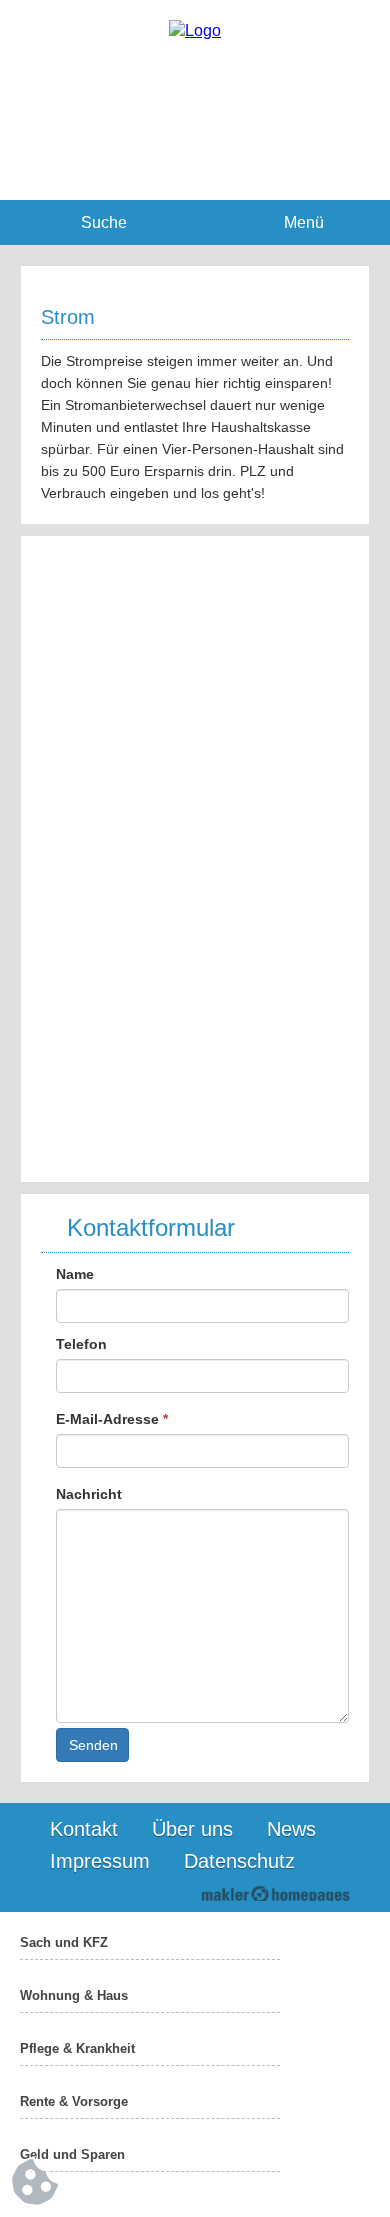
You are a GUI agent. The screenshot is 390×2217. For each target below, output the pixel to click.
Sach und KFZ (64, 1942)
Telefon (81, 1344)
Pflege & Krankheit (77, 2048)
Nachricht (89, 1494)
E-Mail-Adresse (112, 1419)
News (291, 1829)
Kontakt (84, 1829)
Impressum (100, 1861)
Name (75, 1274)
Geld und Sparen (72, 2154)
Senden (93, 1745)
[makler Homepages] (275, 1893)
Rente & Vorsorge (74, 2101)
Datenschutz (239, 1861)
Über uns (192, 1829)
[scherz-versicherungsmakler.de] (195, 30)
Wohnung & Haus (74, 1995)
